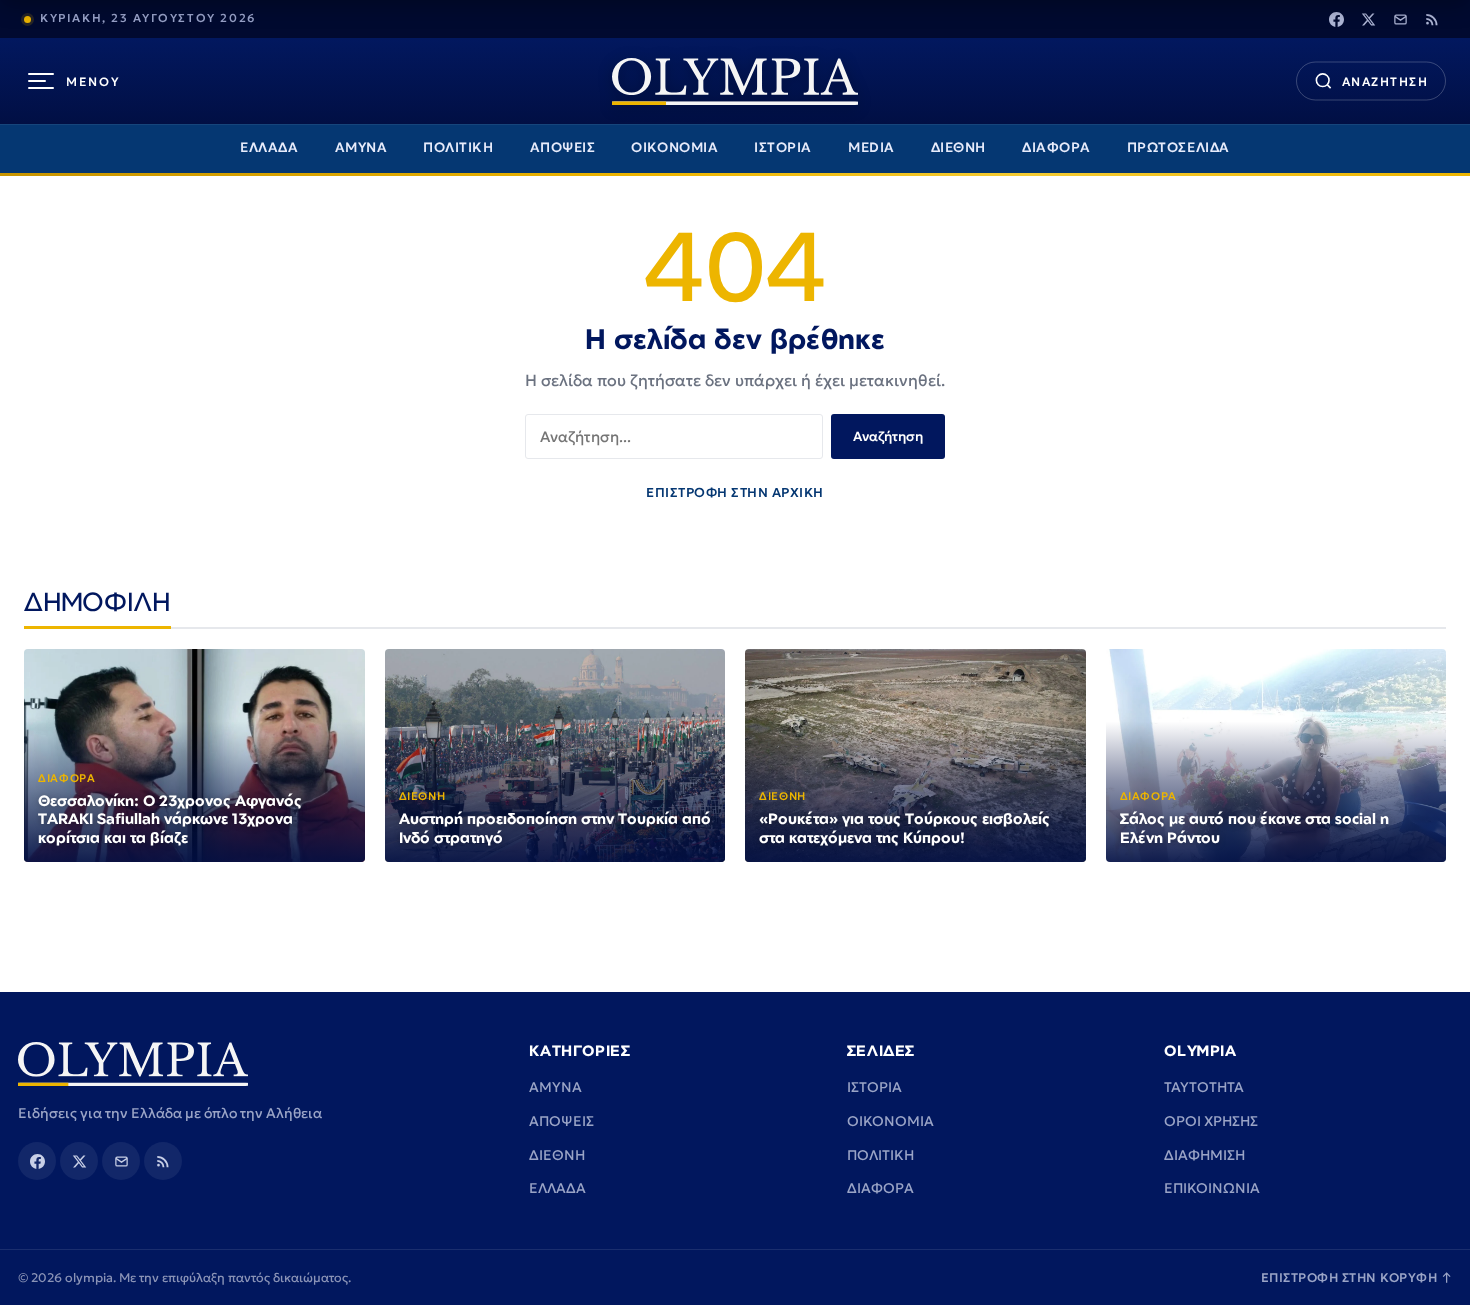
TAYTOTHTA (1204, 1087)
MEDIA (871, 147)
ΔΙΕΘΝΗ (958, 147)
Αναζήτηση (888, 436)
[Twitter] (1368, 19)
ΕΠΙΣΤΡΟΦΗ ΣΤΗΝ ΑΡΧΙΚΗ (735, 492)
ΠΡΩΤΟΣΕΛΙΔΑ (1178, 147)
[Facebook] (1336, 19)
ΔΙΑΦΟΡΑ (1056, 147)
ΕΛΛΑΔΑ (269, 147)
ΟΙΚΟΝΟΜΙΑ (674, 147)
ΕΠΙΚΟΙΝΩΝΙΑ (1212, 1188)
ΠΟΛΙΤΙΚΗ (458, 147)
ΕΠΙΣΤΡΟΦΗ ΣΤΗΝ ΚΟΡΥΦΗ (1357, 1277)
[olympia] (735, 81)
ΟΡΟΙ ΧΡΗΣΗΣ (1211, 1121)
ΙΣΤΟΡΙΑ (783, 147)
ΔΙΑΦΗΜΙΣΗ (1204, 1155)
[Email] (1400, 19)
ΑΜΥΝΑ (361, 147)
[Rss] (1432, 19)
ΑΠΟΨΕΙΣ (563, 147)
